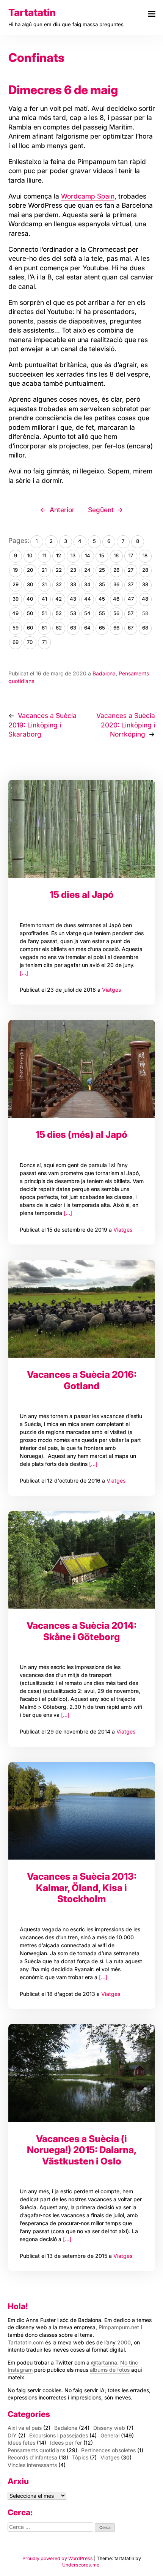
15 (102, 555)
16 (116, 555)
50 (30, 613)
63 (73, 628)
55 (102, 613)
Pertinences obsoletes (108, 2450)
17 (131, 555)
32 (59, 584)
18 (145, 555)
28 (145, 570)
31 (44, 584)
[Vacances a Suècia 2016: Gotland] (82, 1309)
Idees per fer (66, 2443)
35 (102, 584)
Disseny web (109, 2428)
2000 (124, 2342)
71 (44, 642)
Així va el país (25, 2428)
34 (87, 584)
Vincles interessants (32, 2465)
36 (116, 584)
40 (30, 599)
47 (131, 599)
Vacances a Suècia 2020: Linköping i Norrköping (126, 725)
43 (73, 599)
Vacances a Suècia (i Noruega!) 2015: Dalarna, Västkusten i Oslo (82, 2150)
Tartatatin (32, 12)
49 (15, 613)
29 (16, 584)
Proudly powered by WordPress (58, 2558)
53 (73, 613)
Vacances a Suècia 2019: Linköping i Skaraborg (43, 725)
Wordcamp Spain (88, 196)
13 (73, 555)
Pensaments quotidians (36, 2450)
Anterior (62, 510)
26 (116, 570)
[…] (24, 973)
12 (59, 555)
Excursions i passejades (59, 2435)
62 (59, 628)
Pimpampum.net (119, 2327)
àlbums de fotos (110, 2370)
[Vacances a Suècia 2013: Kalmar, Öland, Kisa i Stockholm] (82, 1811)
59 (16, 628)
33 (73, 584)
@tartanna (104, 2362)
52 (59, 613)
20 (30, 570)
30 (30, 584)
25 (102, 570)
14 (88, 555)
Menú (151, 14)
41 (44, 599)
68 (145, 628)
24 (87, 570)
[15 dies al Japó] (82, 829)
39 (16, 599)
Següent (101, 510)
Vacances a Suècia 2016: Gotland (82, 1380)
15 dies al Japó (82, 894)
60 (30, 628)
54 (87, 613)
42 (59, 599)
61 (44, 628)
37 (131, 584)
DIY (12, 2435)
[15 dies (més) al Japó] (82, 1069)
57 (131, 613)
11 (44, 555)
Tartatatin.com (26, 2342)
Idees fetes (21, 2443)
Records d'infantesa (32, 2457)
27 (131, 570)
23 (73, 570)
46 (116, 599)
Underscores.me (81, 2565)
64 (87, 628)
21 (44, 570)
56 (116, 613)
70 (30, 642)
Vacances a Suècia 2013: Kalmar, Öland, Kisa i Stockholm (82, 1887)
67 (131, 628)
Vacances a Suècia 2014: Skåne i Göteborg (81, 1631)
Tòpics (80, 2457)
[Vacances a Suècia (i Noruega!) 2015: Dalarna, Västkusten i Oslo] (82, 2073)
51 (44, 613)
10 (30, 555)
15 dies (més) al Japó (81, 1134)
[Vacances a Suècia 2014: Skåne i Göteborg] (82, 1560)
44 (88, 599)
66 (116, 628)
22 (59, 570)
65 (102, 628)
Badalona (104, 673)
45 (102, 599)
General (110, 2435)
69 (16, 642)
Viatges (111, 990)
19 (15, 570)
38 (145, 584)
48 (145, 599)
